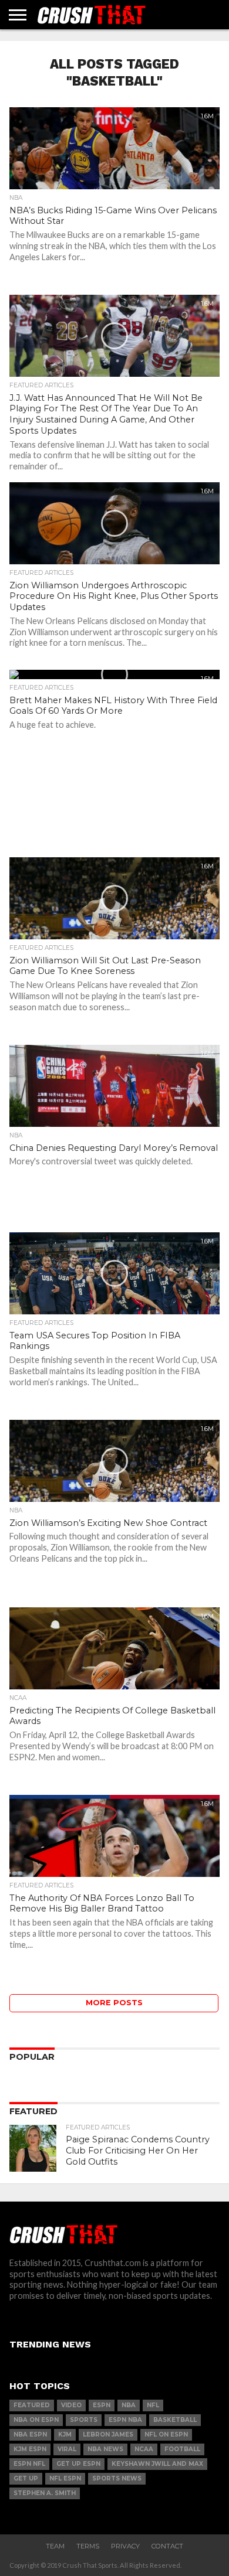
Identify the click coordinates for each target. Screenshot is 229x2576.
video (71, 2405)
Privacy (125, 2546)
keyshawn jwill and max (157, 2464)
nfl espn (65, 2478)
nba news (105, 2449)
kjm (65, 2434)
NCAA (144, 2449)
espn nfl (29, 2464)
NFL (153, 2405)
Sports (84, 2420)
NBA (129, 2405)
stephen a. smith (45, 2493)
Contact (167, 2546)
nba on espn (36, 2420)
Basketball (175, 2420)
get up (26, 2478)
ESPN (102, 2405)
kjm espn (30, 2449)
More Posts (114, 2003)
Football (182, 2449)
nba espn (30, 2434)
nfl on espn (166, 2434)
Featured (32, 2405)
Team (55, 2546)
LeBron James (108, 2434)
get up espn (78, 2464)
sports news (117, 2478)
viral (67, 2449)
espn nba (125, 2420)
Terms (88, 2546)
